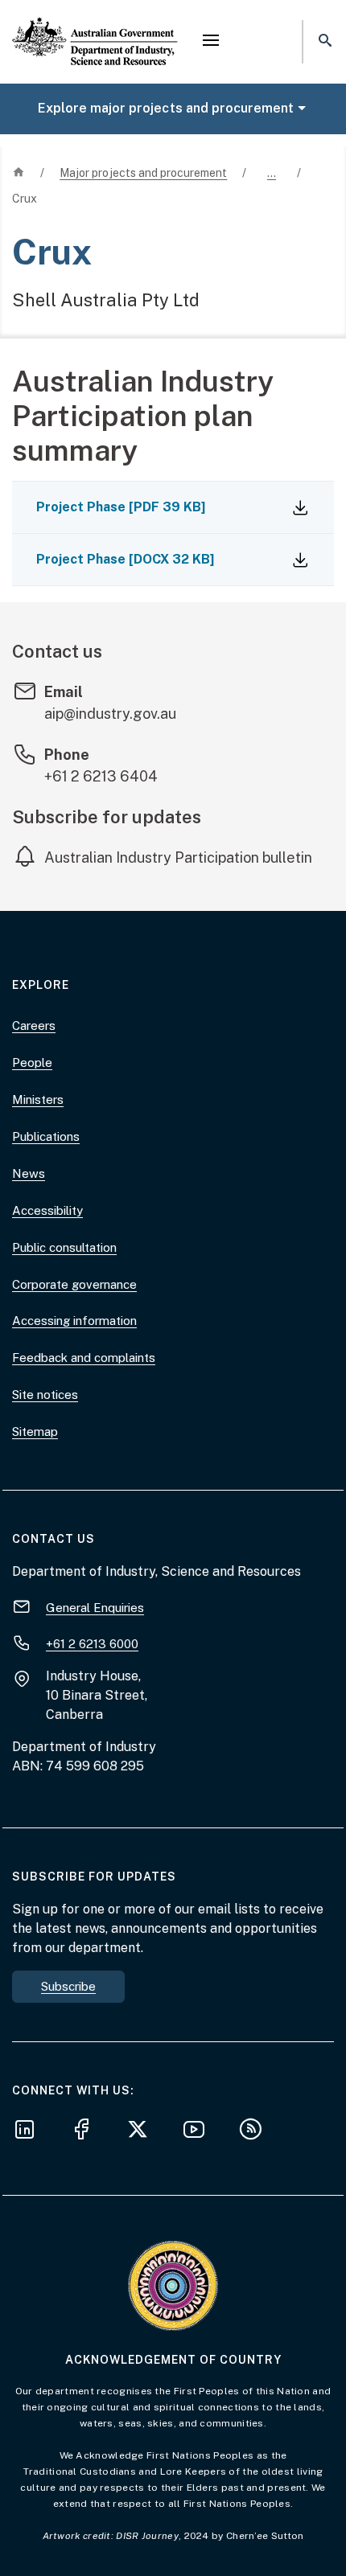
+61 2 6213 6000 (92, 1644)
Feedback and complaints (84, 1358)
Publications (46, 1136)
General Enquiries (95, 1608)
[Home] (95, 28)
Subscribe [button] (68, 1986)
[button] (211, 42)
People (32, 1062)
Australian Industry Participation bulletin (178, 857)
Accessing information (74, 1321)
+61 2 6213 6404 (101, 776)
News (29, 1173)
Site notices (45, 1395)
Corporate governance (74, 1284)
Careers (34, 1025)
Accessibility (47, 1210)
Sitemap (35, 1432)
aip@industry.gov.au (110, 714)
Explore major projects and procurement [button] (166, 108)
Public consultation (64, 1247)
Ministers (38, 1099)
